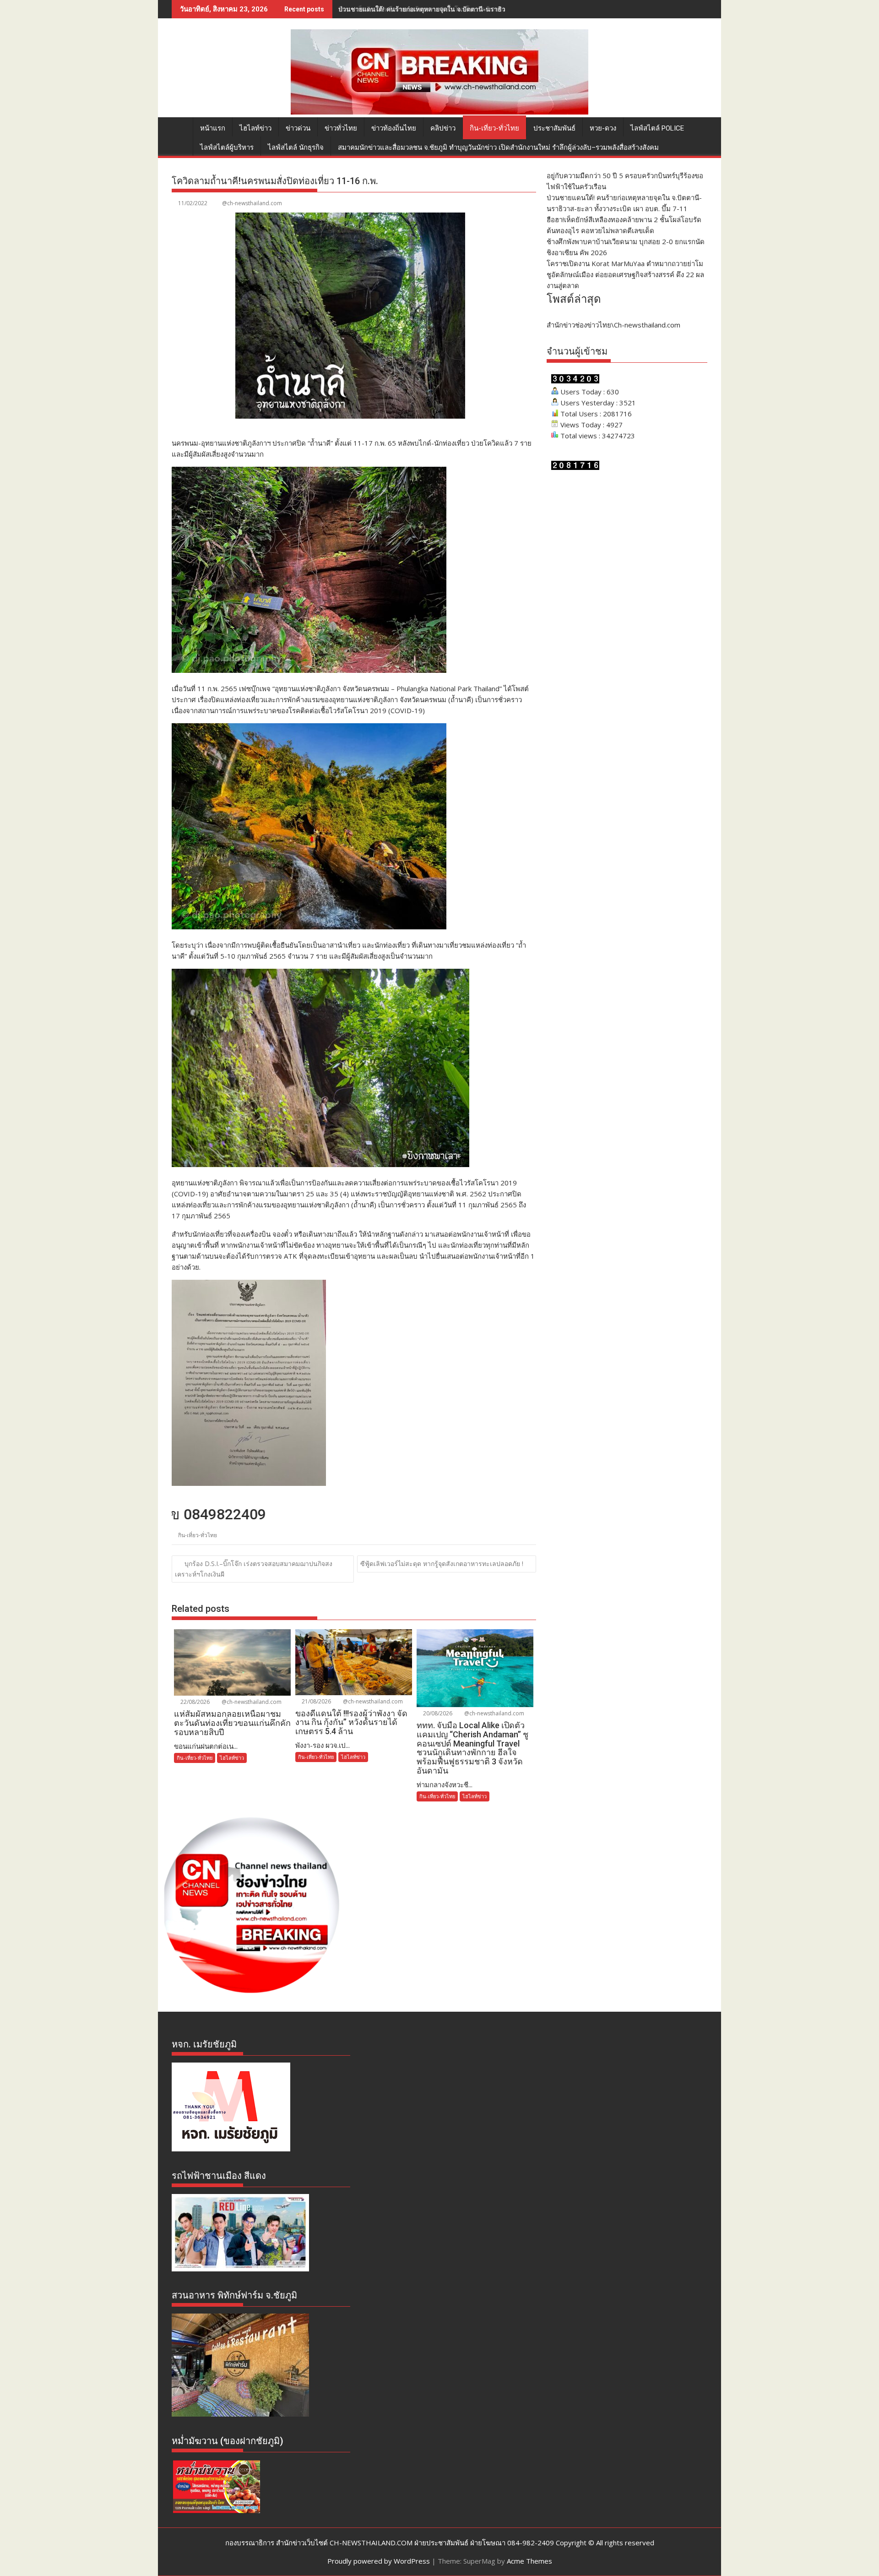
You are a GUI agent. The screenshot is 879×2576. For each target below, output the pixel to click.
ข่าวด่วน (298, 128)
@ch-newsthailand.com (252, 203)
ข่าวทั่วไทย (341, 128)
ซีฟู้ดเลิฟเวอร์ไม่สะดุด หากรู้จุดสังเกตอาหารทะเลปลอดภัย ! (442, 1564)
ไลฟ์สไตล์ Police (657, 128)
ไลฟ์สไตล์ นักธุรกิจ (296, 147)
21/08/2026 (316, 1701)
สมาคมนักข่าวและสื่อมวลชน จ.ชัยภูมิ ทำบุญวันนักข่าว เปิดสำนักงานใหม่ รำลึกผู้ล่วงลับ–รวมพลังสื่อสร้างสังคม (498, 147)
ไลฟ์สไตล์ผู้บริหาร (227, 147)
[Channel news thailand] (439, 112)
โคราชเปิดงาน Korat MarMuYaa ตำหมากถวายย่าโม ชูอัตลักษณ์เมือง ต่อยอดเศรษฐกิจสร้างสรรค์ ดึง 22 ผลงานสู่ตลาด (625, 274)
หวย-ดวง (603, 128)
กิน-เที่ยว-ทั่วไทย (494, 128)
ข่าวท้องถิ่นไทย (394, 128)
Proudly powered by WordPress (379, 2561)
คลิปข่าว (443, 128)
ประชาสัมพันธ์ (554, 128)
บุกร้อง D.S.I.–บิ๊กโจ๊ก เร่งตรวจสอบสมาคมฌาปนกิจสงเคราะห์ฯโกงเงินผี (254, 1569)
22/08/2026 (194, 1702)
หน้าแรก (213, 128)
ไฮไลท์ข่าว (255, 128)
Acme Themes (529, 2561)
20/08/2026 (437, 1713)
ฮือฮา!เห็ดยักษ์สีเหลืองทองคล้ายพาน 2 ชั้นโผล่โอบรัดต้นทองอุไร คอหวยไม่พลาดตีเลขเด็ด (462, 9)
